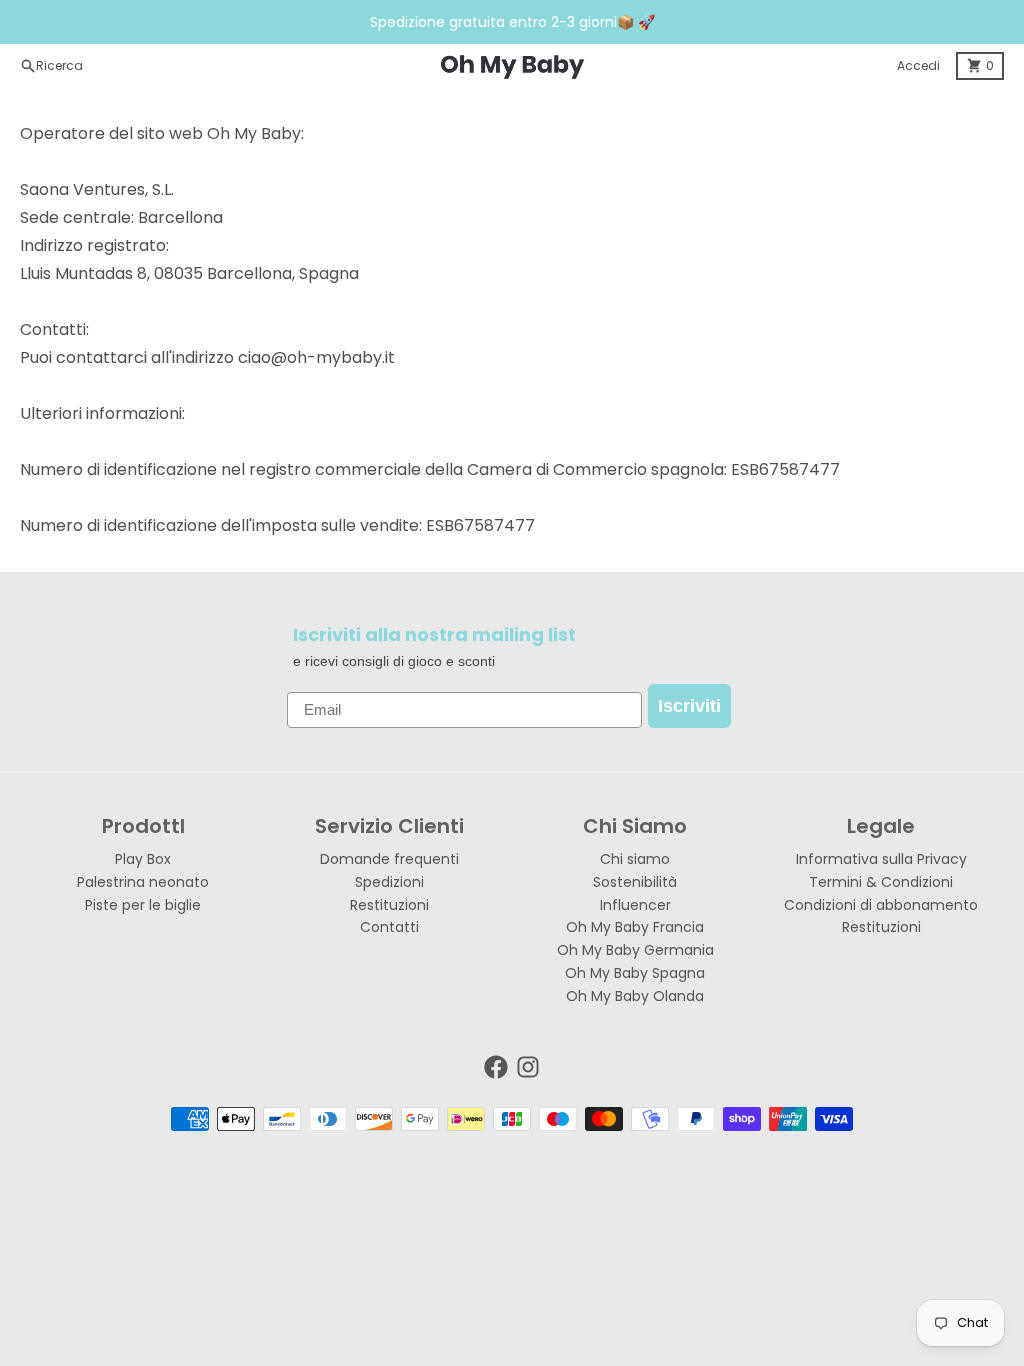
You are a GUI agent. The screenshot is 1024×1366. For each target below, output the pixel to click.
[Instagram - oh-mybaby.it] (528, 1067)
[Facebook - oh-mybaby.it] (496, 1067)
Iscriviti (689, 706)
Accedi (918, 65)
